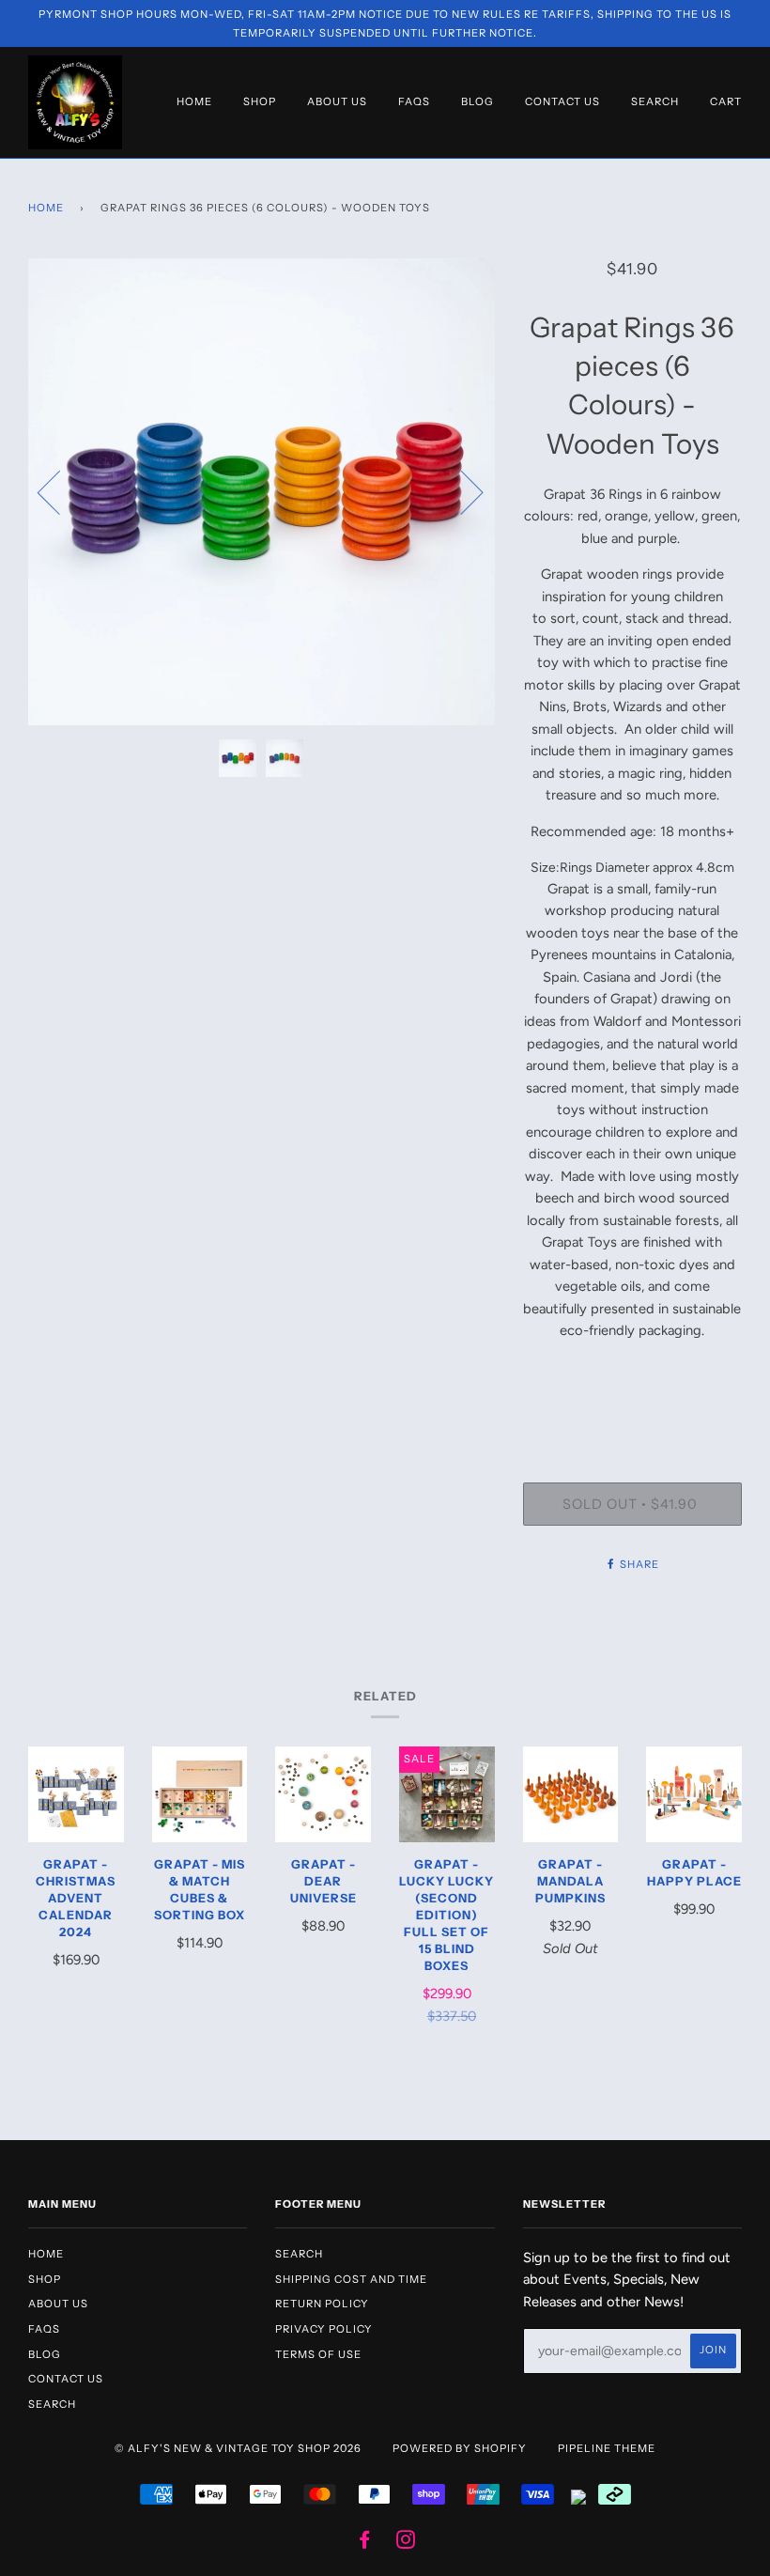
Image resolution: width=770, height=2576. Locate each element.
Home (194, 101)
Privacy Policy (324, 2329)
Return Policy (322, 2304)
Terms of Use (318, 2354)
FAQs (414, 101)
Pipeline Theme (607, 2448)
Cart (726, 101)
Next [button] (461, 491)
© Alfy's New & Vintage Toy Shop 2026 (238, 2448)
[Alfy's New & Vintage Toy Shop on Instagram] (406, 2543)
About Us (337, 101)
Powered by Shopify (460, 2448)
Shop (260, 101)
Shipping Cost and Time (351, 2279)
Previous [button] (60, 491)
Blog (477, 101)
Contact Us (562, 101)
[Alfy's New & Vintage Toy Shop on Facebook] (365, 2543)
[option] (262, 492)
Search (655, 101)
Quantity (632, 1406)
